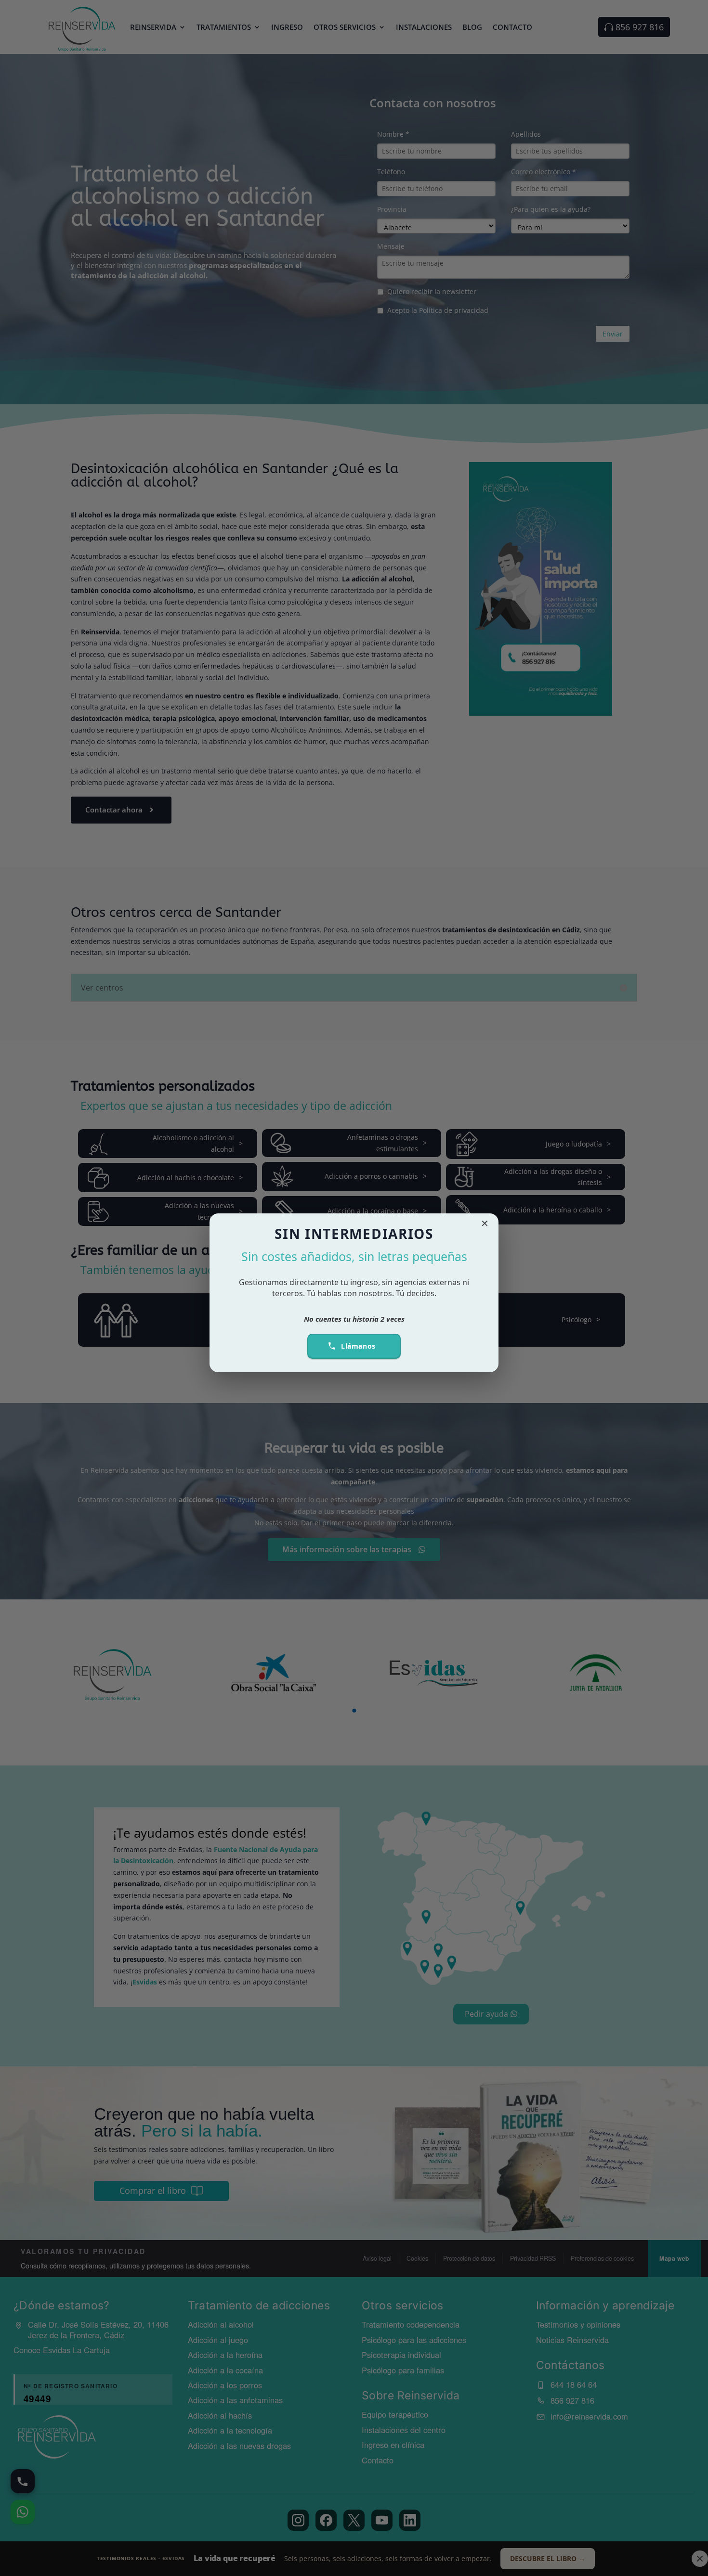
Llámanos (358, 1346)
